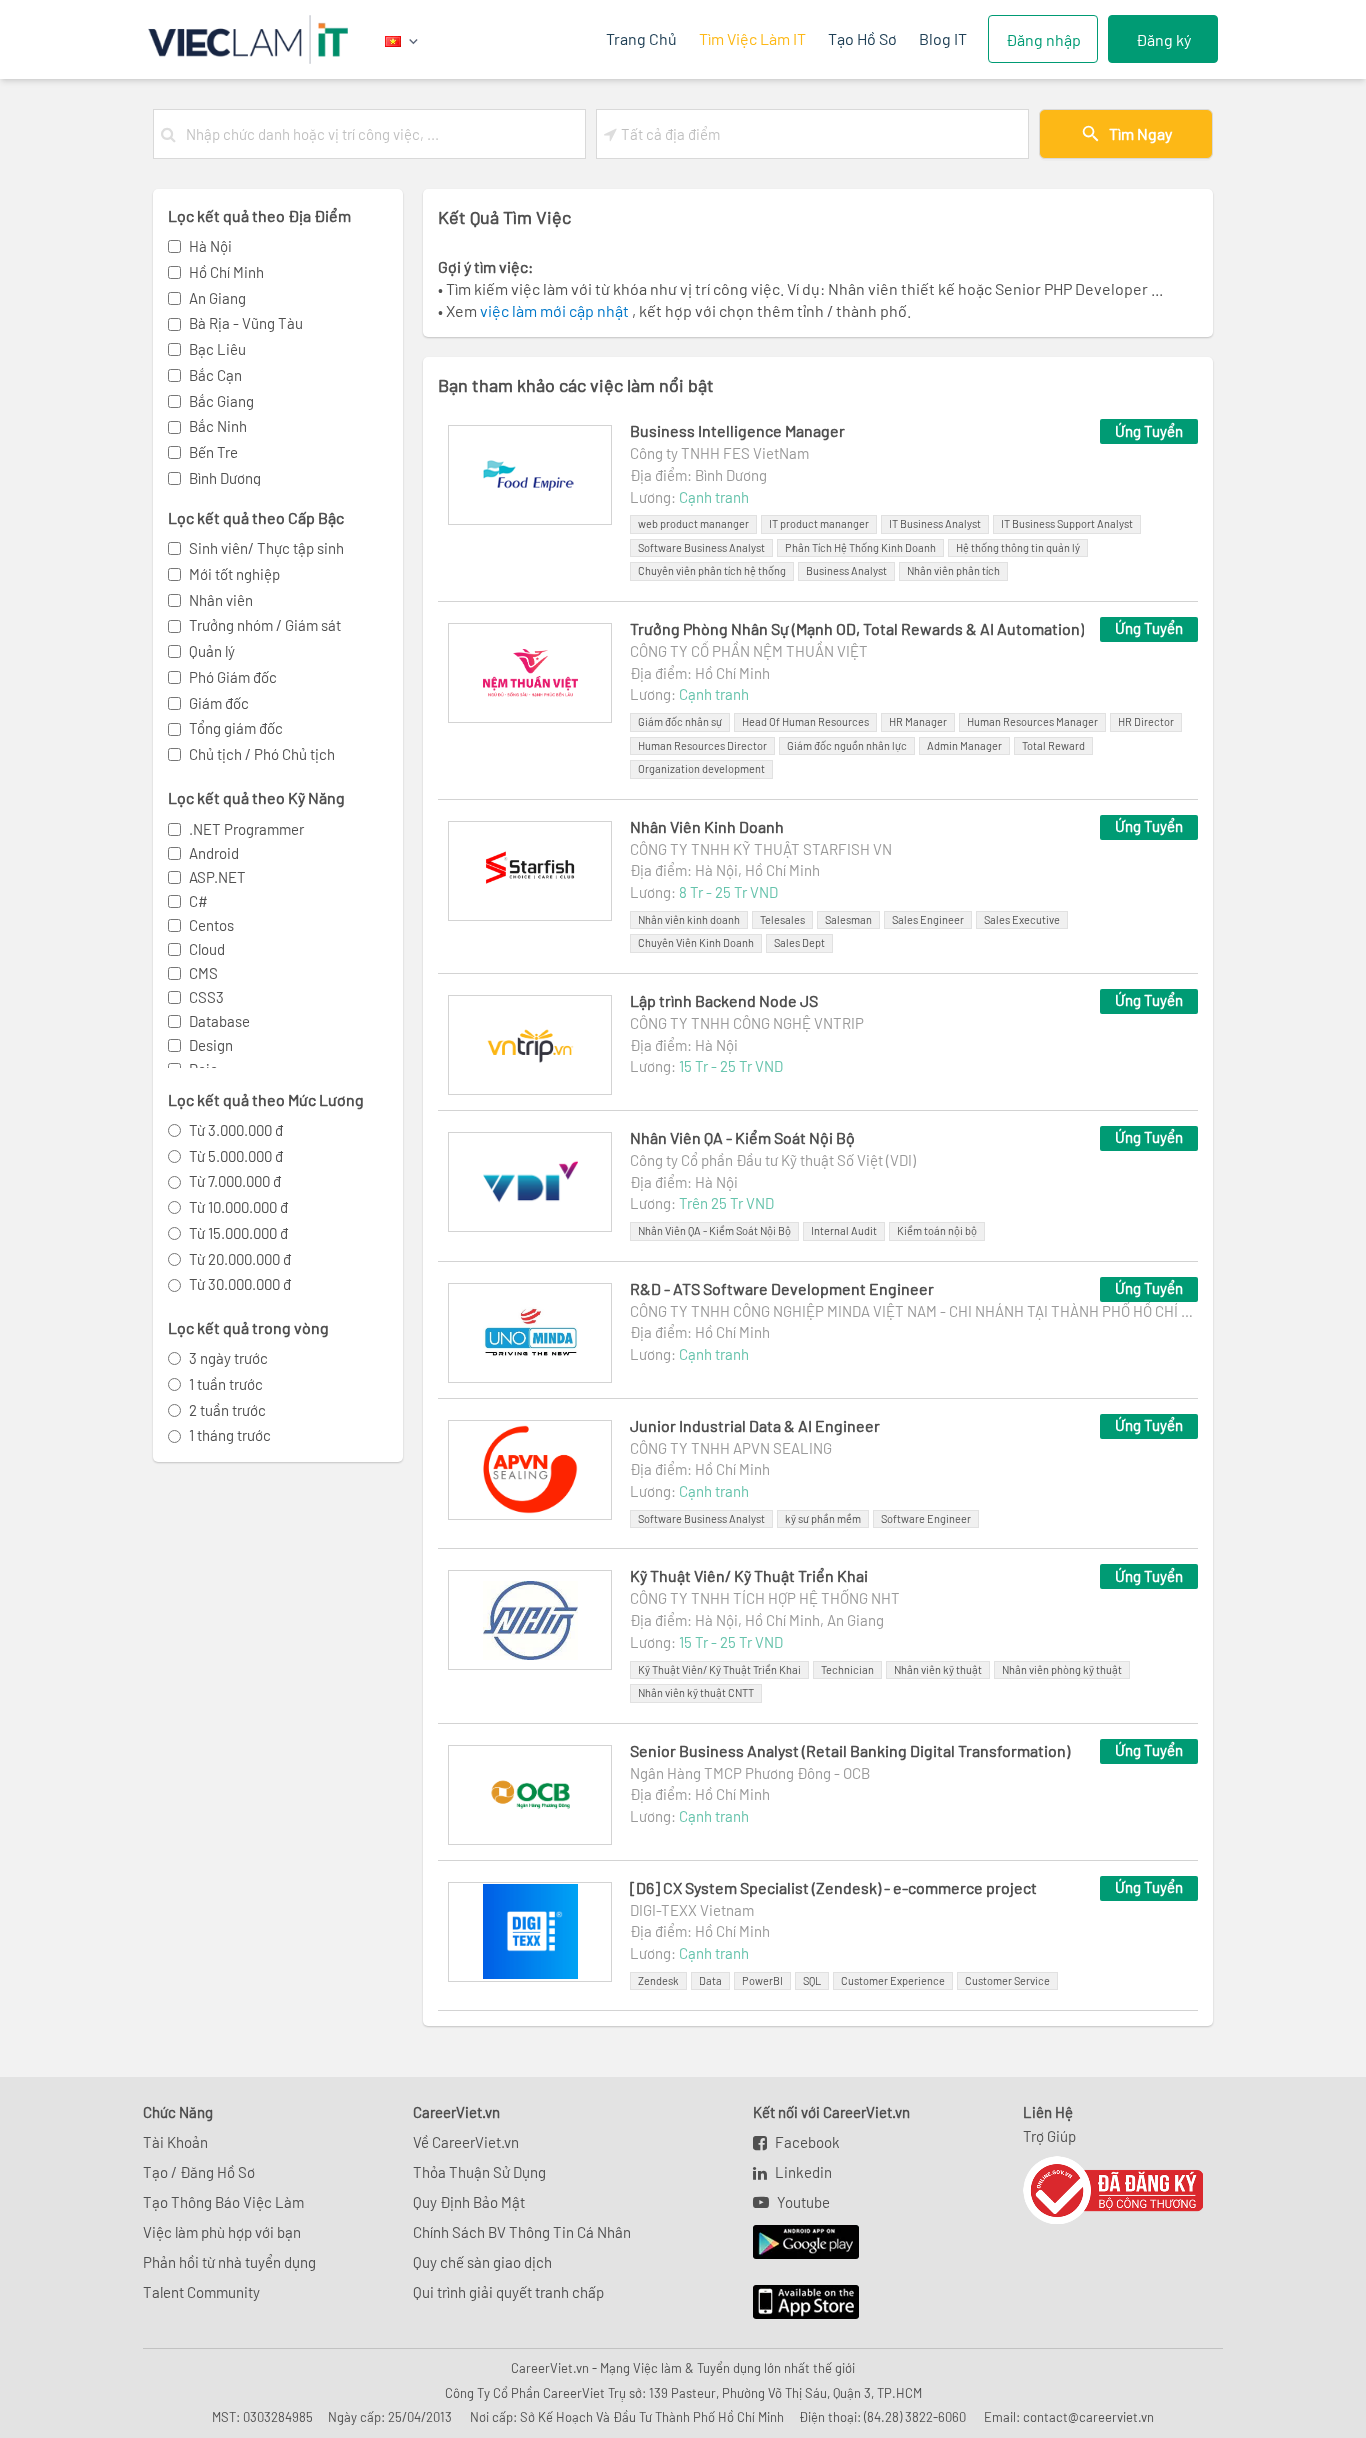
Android (214, 853)
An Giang (217, 298)
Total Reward (1053, 745)
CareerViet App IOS (791, 2303)
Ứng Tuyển (1149, 431)
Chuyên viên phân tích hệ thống (712, 570)
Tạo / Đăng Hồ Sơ (199, 2172)
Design (211, 1045)
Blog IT (943, 38)
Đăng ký (1163, 39)
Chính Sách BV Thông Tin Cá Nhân (522, 2232)
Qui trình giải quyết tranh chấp (508, 2292)
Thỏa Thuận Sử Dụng (479, 2172)
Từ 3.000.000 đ (236, 1130)
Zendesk (658, 1980)
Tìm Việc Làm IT (752, 38)
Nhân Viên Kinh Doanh (707, 826)
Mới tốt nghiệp (234, 574)
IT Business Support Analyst (1067, 523)
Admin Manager (964, 745)
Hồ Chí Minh (226, 272)
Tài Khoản (175, 2142)
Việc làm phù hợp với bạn (222, 2232)
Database (219, 1021)
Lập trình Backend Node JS (724, 1000)
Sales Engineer (928, 919)
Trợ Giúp (1049, 2136)
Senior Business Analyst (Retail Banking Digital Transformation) (850, 1750)
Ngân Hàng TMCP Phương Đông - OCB (750, 1773)
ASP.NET (217, 877)
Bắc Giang (221, 401)
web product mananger (693, 523)
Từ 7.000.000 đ (235, 1181)
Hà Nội (210, 246)
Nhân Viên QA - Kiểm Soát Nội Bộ (742, 1137)
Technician (847, 1669)
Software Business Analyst (701, 547)
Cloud (207, 949)
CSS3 (206, 997)
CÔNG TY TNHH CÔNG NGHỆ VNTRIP (747, 1023)
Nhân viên (221, 600)
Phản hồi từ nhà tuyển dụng (229, 2262)
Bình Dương (225, 478)
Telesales (782, 919)
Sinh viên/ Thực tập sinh (266, 548)
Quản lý (212, 651)
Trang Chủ (641, 38)
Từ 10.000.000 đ (238, 1207)
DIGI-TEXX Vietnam (692, 1910)
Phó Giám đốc (233, 677)
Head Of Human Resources (805, 721)
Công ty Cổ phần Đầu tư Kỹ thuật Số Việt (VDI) (773, 1160)
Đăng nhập (1043, 39)
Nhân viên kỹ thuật (938, 1669)
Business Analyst (846, 570)
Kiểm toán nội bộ (937, 1230)
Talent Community (201, 2292)
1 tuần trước (226, 1384)
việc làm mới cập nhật (556, 310)
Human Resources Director (702, 745)
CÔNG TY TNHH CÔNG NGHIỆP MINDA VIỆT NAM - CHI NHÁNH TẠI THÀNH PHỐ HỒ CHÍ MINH (914, 1311)
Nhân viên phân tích (953, 570)
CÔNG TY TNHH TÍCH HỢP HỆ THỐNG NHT (765, 1598)
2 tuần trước (227, 1410)
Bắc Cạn (215, 375)
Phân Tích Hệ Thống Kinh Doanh (860, 547)
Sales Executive (1022, 919)
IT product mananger (819, 523)
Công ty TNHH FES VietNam (719, 453)
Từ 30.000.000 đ (240, 1284)
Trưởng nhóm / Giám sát (265, 625)
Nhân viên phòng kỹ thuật (1062, 1669)
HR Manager (918, 721)
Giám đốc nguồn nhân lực (847, 745)
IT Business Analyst (935, 523)
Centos (211, 925)
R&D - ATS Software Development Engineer (782, 1288)
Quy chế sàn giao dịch (482, 2262)
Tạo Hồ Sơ (862, 38)
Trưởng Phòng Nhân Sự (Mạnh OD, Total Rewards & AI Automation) (857, 628)
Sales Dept (799, 942)
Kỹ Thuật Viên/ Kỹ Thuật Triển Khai (749, 1575)
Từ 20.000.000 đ (240, 1259)
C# (198, 901)
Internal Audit (844, 1230)
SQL (812, 1980)
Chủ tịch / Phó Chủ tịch (262, 754)
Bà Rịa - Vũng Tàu (246, 323)
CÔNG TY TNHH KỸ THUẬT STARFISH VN (761, 849)
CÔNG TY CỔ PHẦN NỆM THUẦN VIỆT (749, 651)
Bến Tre (213, 452)
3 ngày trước (228, 1358)
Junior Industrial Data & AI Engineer (755, 1425)
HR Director (1146, 721)
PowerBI (762, 1980)
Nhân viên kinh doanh (689, 919)
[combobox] (381, 134)
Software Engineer (926, 1518)
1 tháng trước (230, 1435)
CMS (203, 973)
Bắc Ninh (218, 426)
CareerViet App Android (796, 2243)
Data (710, 1980)
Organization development (701, 768)
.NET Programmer (246, 829)
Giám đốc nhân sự (680, 721)
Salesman (848, 919)
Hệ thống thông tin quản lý (1018, 547)
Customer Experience (893, 1980)
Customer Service (1007, 1980)
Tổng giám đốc (236, 728)
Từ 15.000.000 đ (238, 1233)
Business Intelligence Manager (737, 430)
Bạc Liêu (217, 349)
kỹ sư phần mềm (823, 1518)
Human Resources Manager (1032, 721)
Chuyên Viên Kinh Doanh (696, 942)
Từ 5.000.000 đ (236, 1156)
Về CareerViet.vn (466, 2142)
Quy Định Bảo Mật (469, 2202)
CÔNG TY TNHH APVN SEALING (731, 1448)
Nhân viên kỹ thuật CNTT (696, 1692)
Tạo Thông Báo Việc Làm (223, 2202)
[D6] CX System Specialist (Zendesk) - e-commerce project (833, 1887)
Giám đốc (219, 703)
